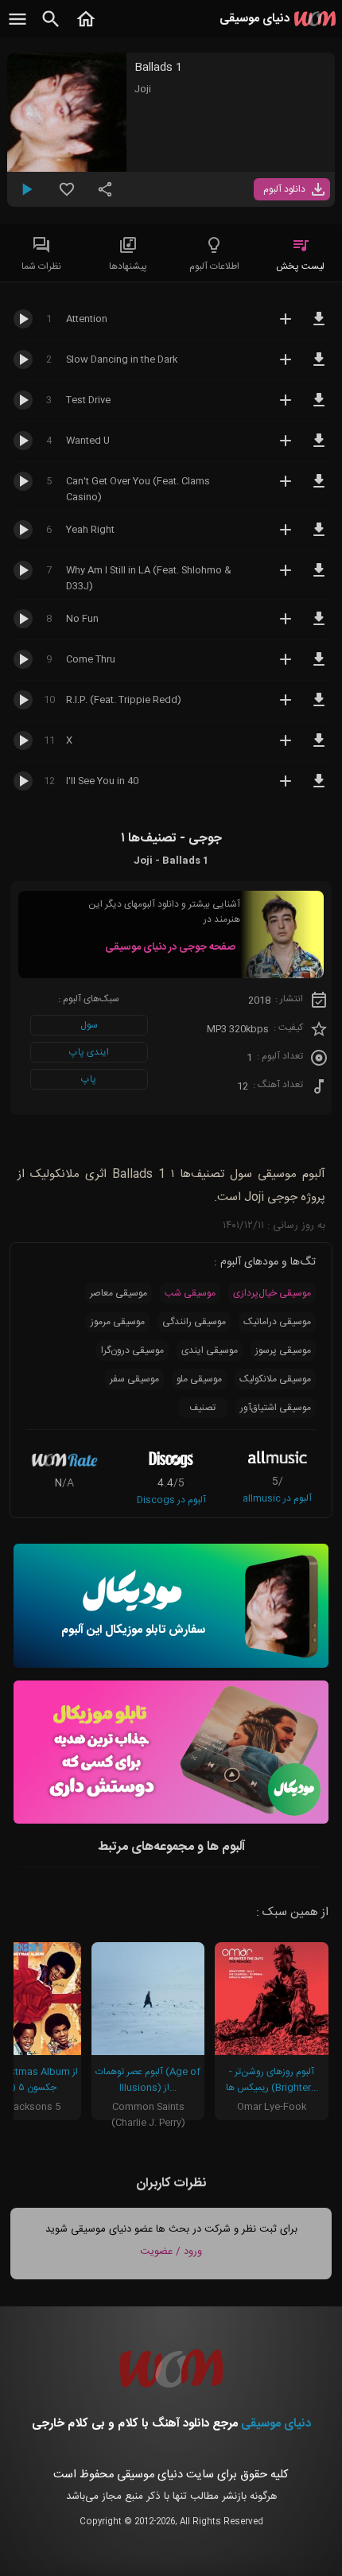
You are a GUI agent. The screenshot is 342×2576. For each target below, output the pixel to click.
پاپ (89, 1079)
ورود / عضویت (171, 2252)
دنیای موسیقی (276, 2424)
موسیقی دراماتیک (277, 1322)
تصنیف (202, 1408)
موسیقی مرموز (118, 1322)
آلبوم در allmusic (277, 1498)
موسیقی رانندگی (194, 1322)
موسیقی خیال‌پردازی (272, 1293)
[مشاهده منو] (17, 28)
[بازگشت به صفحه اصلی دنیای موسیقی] (86, 28)
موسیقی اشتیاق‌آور (276, 1408)
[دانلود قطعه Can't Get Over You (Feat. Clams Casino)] (319, 488)
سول (89, 1025)
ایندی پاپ (89, 1052)
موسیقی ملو (199, 1379)
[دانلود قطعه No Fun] (319, 626)
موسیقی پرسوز (283, 1350)
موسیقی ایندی (210, 1350)
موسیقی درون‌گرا (132, 1350)
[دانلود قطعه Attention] (319, 326)
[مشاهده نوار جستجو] (51, 28)
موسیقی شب (190, 1293)
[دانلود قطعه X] (319, 748)
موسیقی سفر (134, 1379)
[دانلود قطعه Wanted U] (319, 448)
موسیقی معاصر (119, 1293)
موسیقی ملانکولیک (275, 1379)
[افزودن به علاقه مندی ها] (67, 196)
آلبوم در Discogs (171, 1500)
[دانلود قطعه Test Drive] (319, 407)
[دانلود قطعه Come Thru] (319, 666)
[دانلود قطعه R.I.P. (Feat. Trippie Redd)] (319, 707)
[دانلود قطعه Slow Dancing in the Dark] (319, 367)
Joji (143, 89)
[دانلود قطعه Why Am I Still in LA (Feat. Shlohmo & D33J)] (319, 577)
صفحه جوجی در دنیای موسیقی (170, 947)
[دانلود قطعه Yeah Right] (319, 537)
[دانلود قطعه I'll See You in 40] (319, 788)
